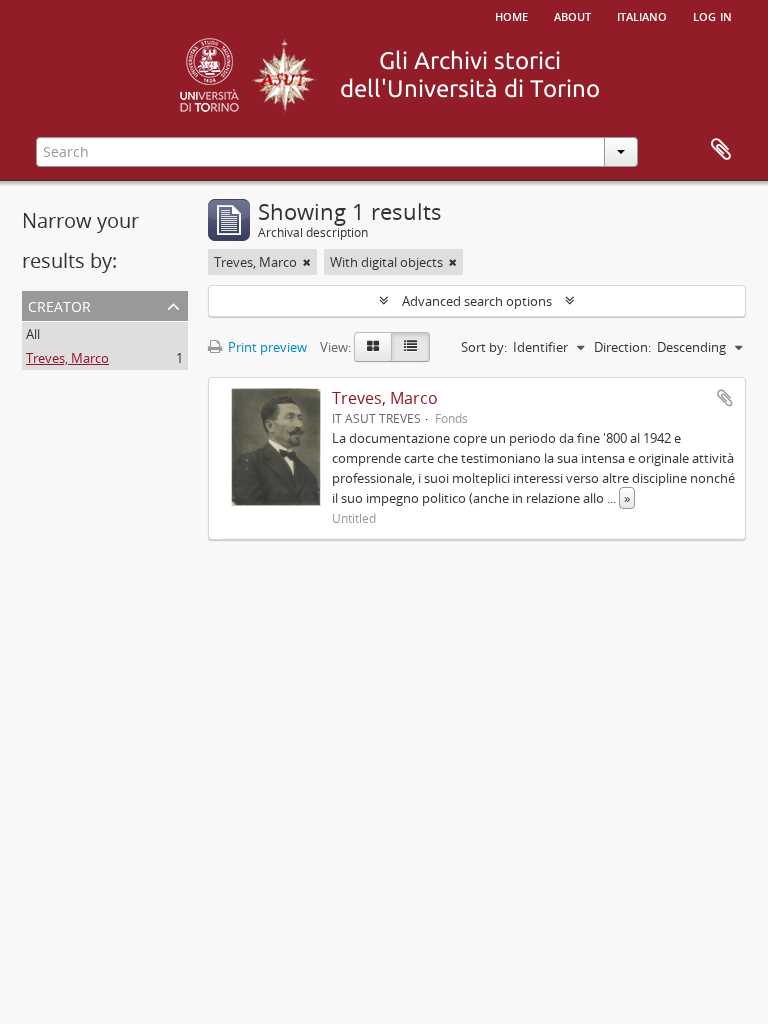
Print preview (266, 347)
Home (511, 15)
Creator (59, 304)
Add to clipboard (725, 398)
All (33, 334)
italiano (642, 15)
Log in (712, 15)
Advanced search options (477, 301)
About (572, 15)
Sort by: (484, 347)
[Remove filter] (307, 262)
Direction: (622, 347)
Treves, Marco (67, 358)
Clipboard (721, 150)
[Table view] (410, 347)
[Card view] (373, 347)
